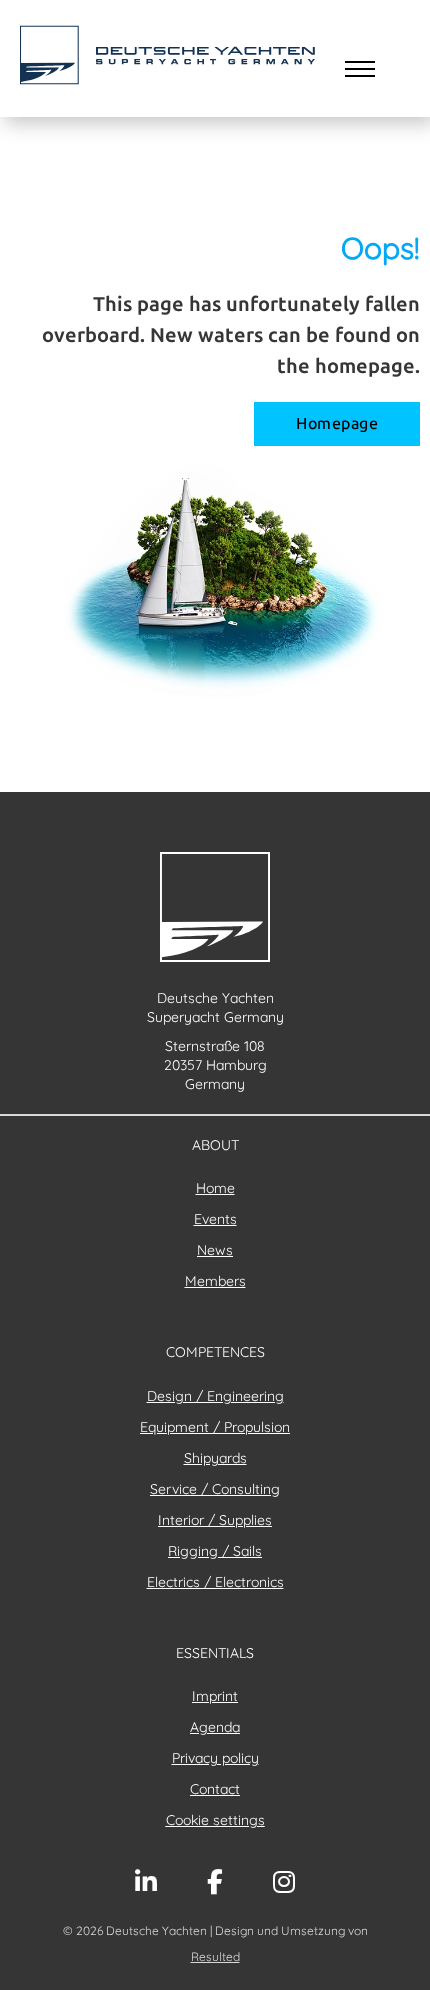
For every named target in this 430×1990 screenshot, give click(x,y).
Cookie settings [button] (215, 1820)
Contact (215, 1789)
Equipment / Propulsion (215, 1427)
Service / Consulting (215, 1489)
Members (215, 1281)
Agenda (215, 1727)
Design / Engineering (215, 1396)
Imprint (215, 1696)
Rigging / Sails (215, 1551)
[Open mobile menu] (360, 69)
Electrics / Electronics (215, 1582)
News (215, 1250)
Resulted (215, 1956)
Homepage (337, 423)
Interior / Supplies (215, 1520)
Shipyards (215, 1458)
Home (215, 1188)
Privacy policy (215, 1758)
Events (215, 1219)
